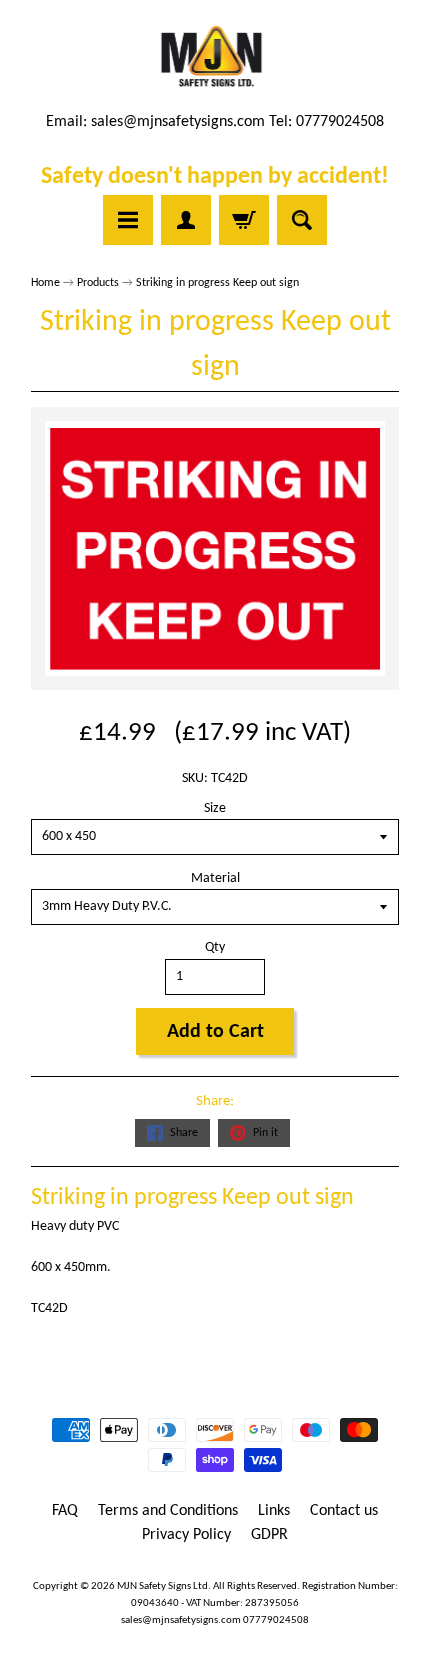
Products (98, 283)
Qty (215, 947)
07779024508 (276, 1620)
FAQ (65, 1511)
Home (45, 283)
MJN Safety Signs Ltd (162, 1586)
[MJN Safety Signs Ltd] (215, 58)
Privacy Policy (186, 1535)
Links (274, 1511)
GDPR (269, 1535)
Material (215, 878)
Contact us (344, 1511)
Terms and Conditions (168, 1511)
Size (215, 808)
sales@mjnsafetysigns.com (178, 122)
